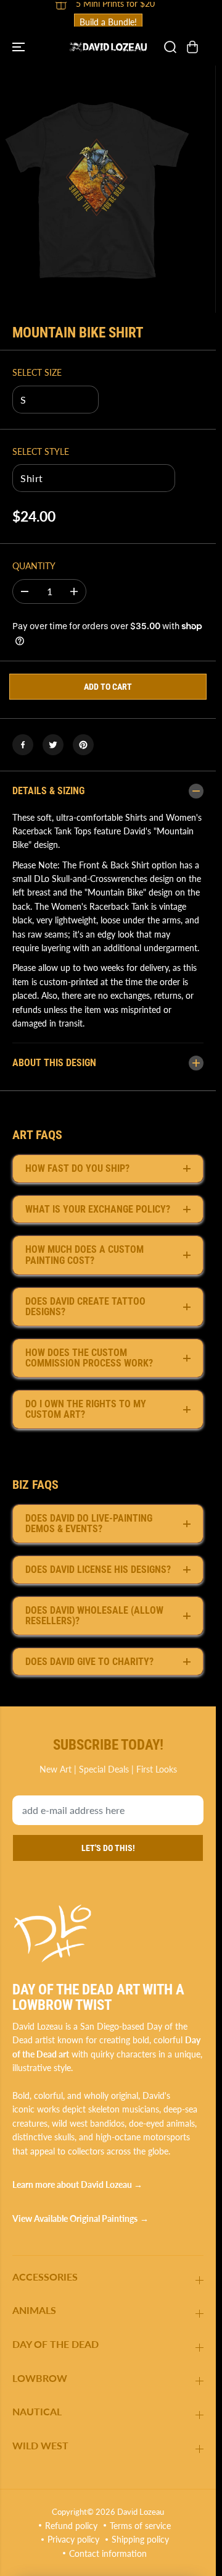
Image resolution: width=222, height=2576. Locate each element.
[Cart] (192, 47)
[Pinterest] (83, 745)
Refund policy (71, 2526)
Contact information (108, 2553)
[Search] (170, 47)
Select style (41, 451)
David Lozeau (141, 2512)
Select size (37, 372)
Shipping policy (140, 2539)
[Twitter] (53, 745)
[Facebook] (23, 745)
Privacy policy (73, 2539)
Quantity (34, 566)
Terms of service (140, 2526)
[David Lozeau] (108, 47)
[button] (20, 47)
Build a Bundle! (108, 22)
